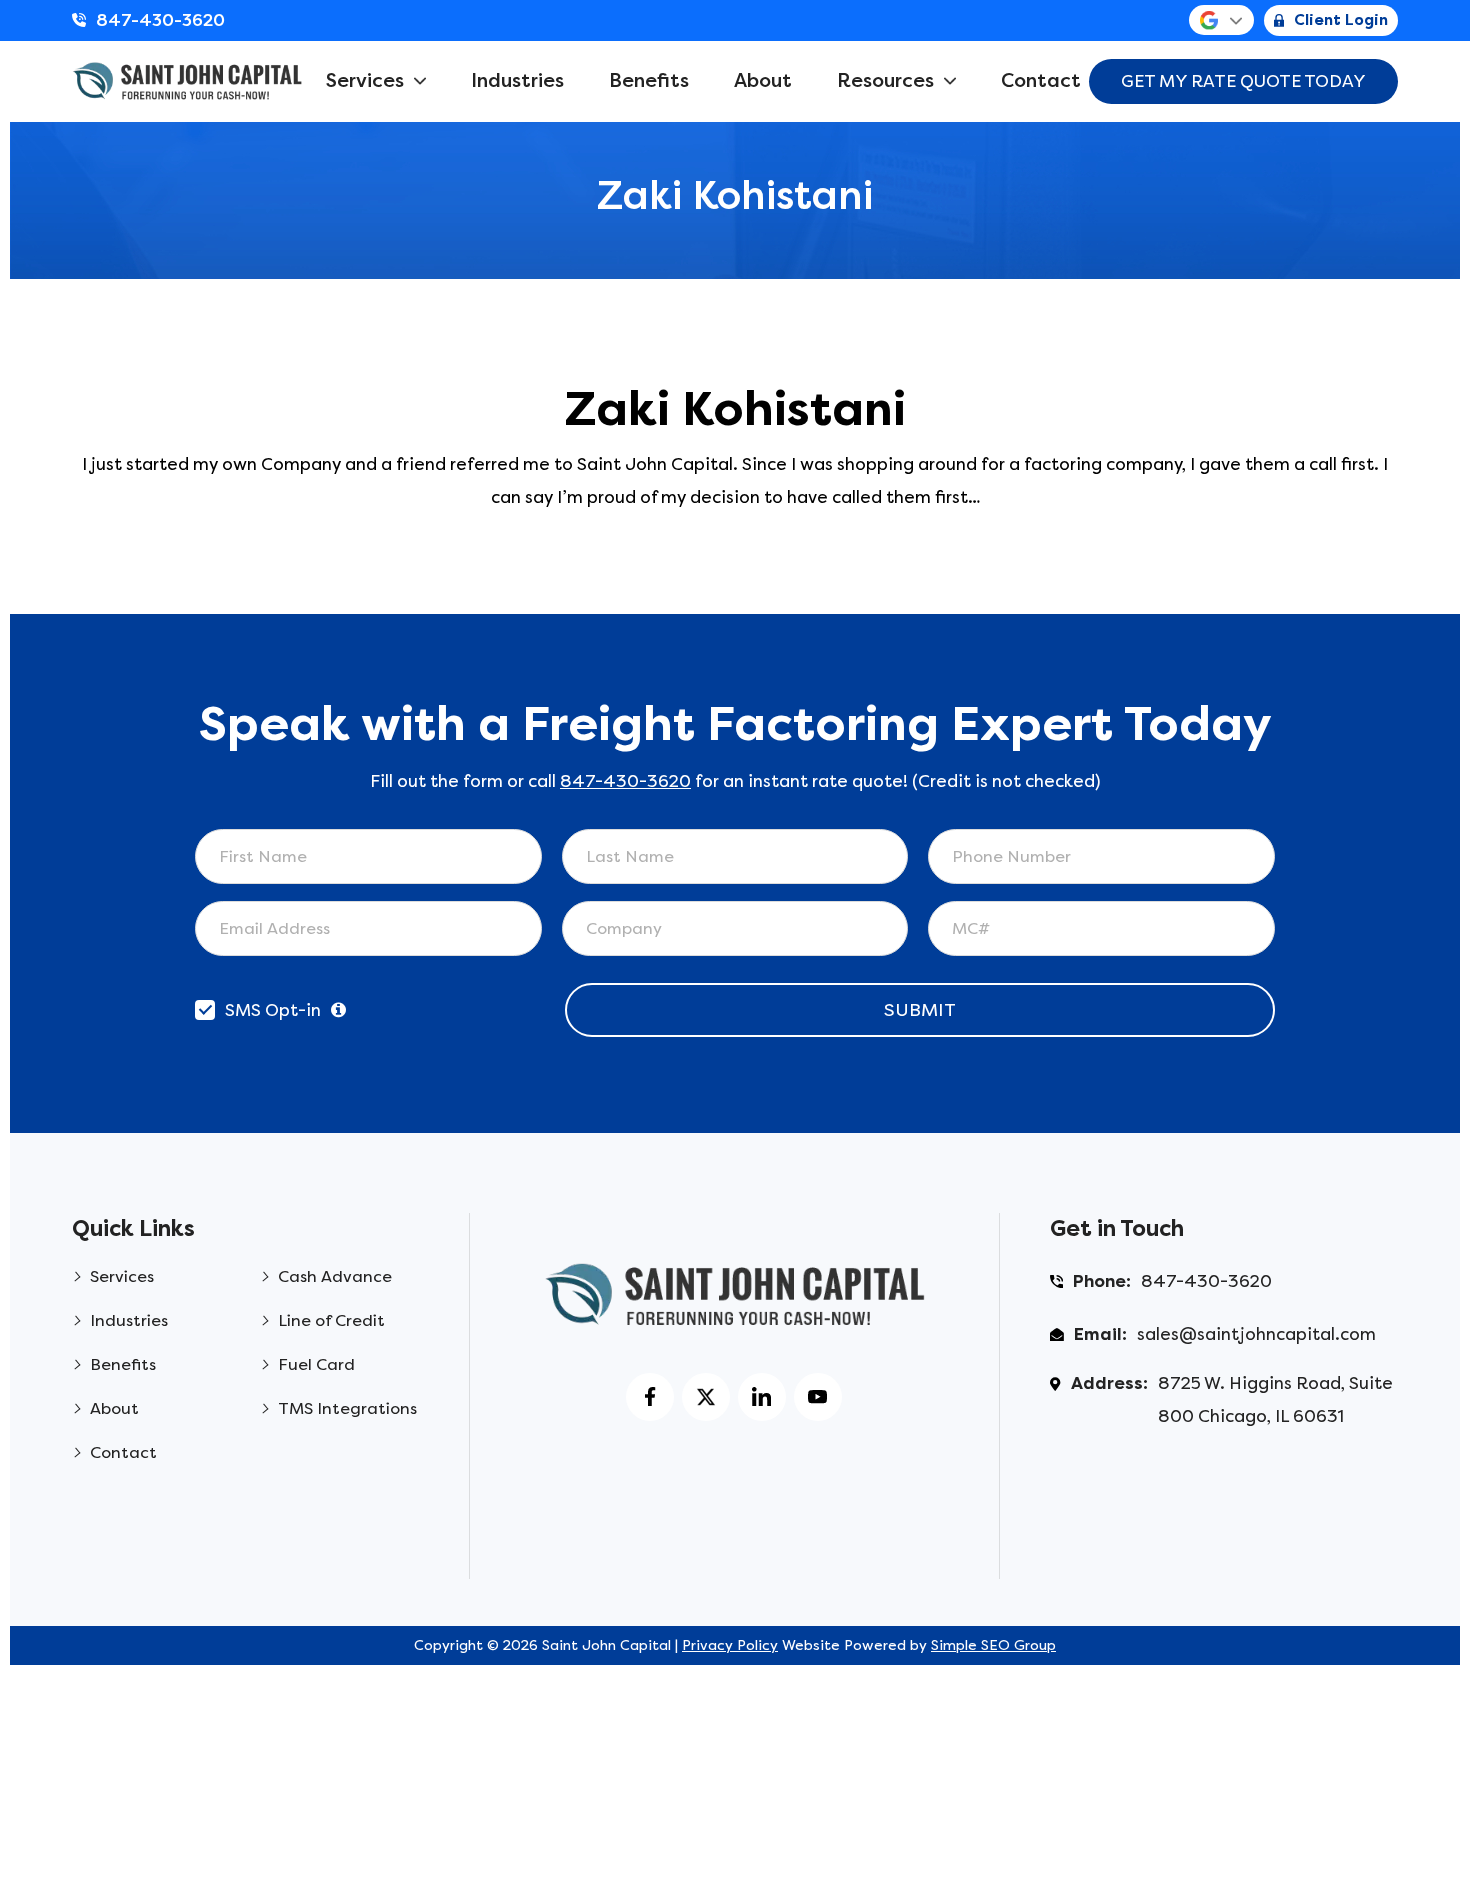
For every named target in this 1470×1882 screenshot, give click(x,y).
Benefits (649, 81)
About (763, 81)
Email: (1100, 1334)
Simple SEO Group (993, 1645)
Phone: (1102, 1281)
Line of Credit (331, 1320)
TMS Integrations (347, 1408)
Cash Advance (335, 1276)
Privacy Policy (730, 1645)
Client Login (1341, 20)
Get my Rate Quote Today (1243, 81)
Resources (885, 81)
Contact (1041, 81)
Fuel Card (316, 1364)
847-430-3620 (160, 20)
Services (365, 81)
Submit (920, 1010)
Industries (517, 81)
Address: (1109, 1383)
